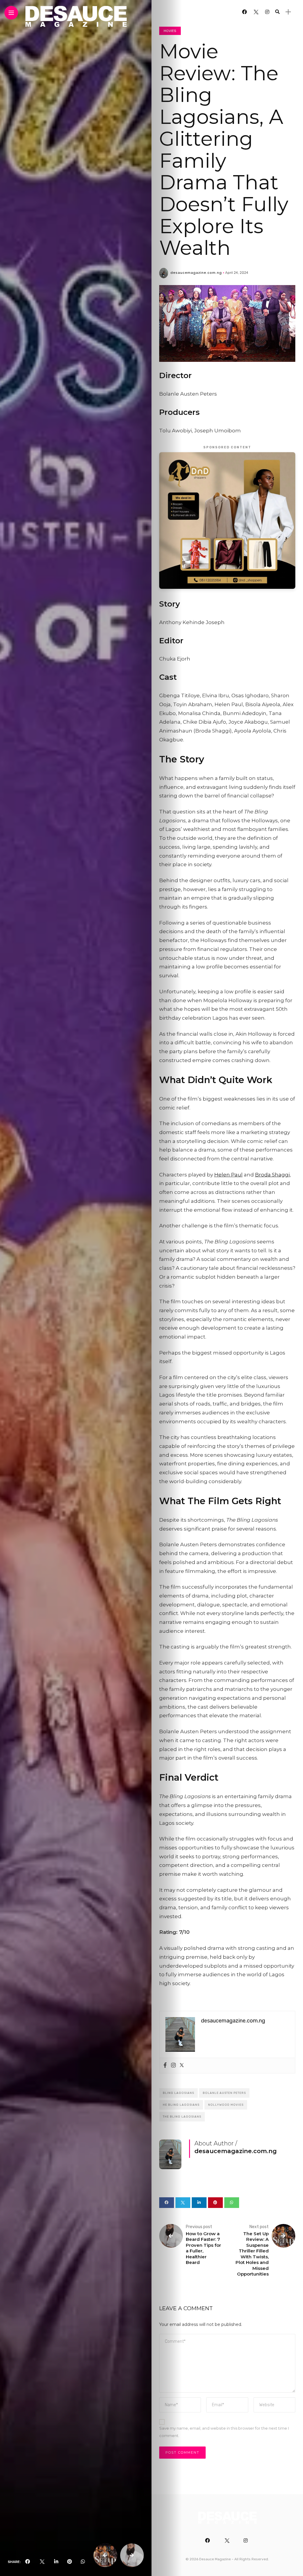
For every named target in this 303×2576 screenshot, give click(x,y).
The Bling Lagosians (182, 2117)
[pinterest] (70, 2562)
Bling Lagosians (178, 2093)
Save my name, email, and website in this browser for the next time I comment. (224, 2432)
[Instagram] (173, 2066)
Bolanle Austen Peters (224, 2093)
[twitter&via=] (42, 2562)
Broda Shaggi (272, 1175)
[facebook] (28, 2562)
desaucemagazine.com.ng (196, 273)
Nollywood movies (226, 2105)
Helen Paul (228, 1175)
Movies (170, 31)
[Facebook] (165, 2066)
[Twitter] (182, 2066)
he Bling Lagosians (181, 2105)
